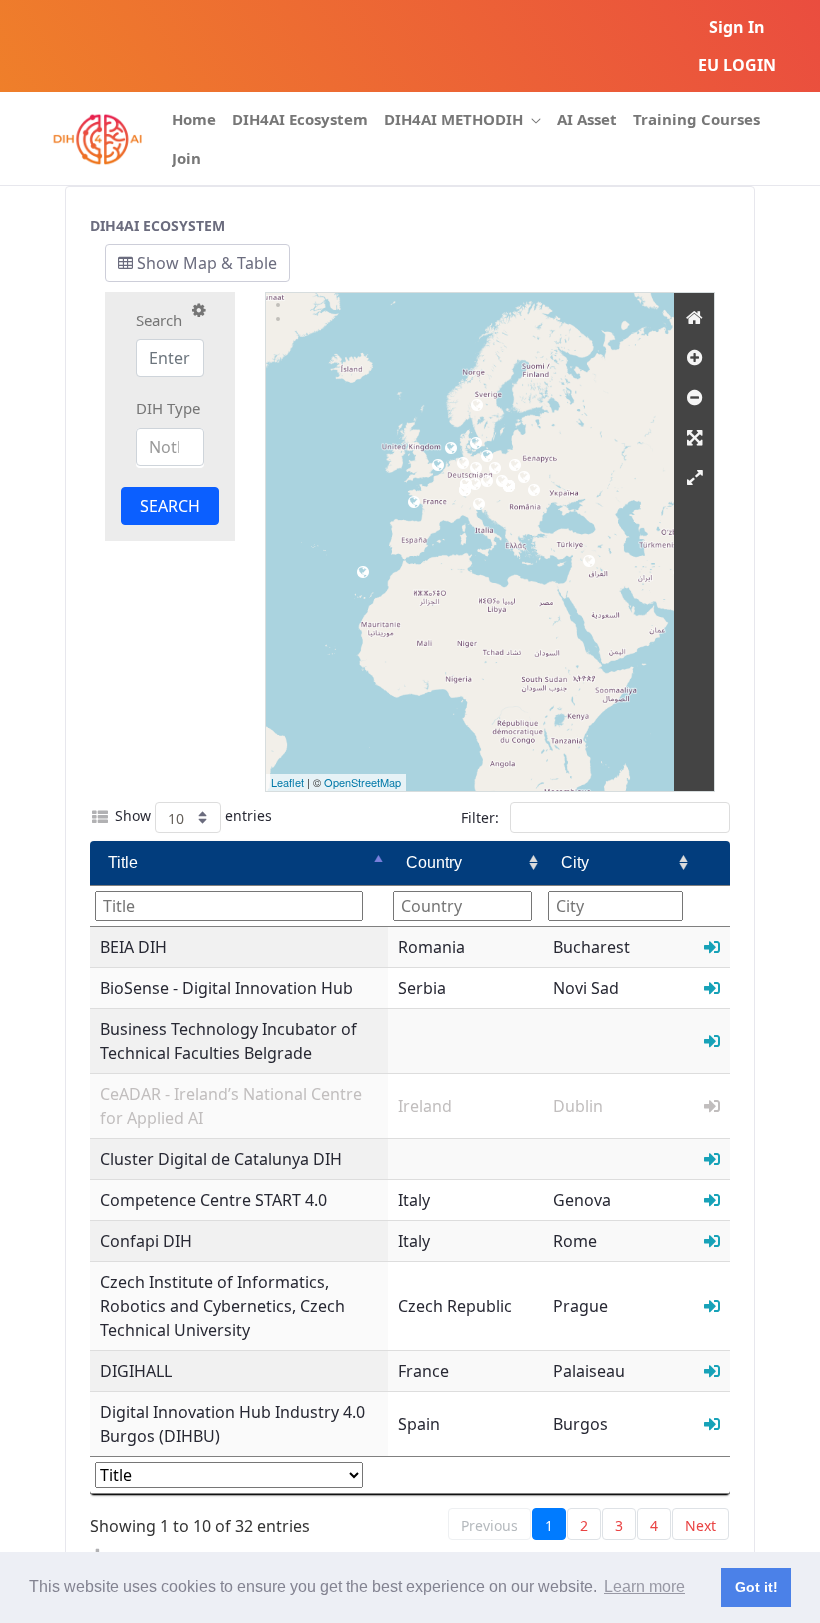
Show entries (193, 815)
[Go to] (97, 139)
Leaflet (287, 782)
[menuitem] (194, 119)
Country (434, 862)
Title (123, 862)
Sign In (737, 27)
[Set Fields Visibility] (100, 817)
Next (700, 1525)
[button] (199, 310)
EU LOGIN (737, 65)
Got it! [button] (756, 1587)
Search (159, 320)
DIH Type (168, 408)
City (575, 862)
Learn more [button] (644, 1586)
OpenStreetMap (362, 782)
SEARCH (170, 506)
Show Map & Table (205, 263)
